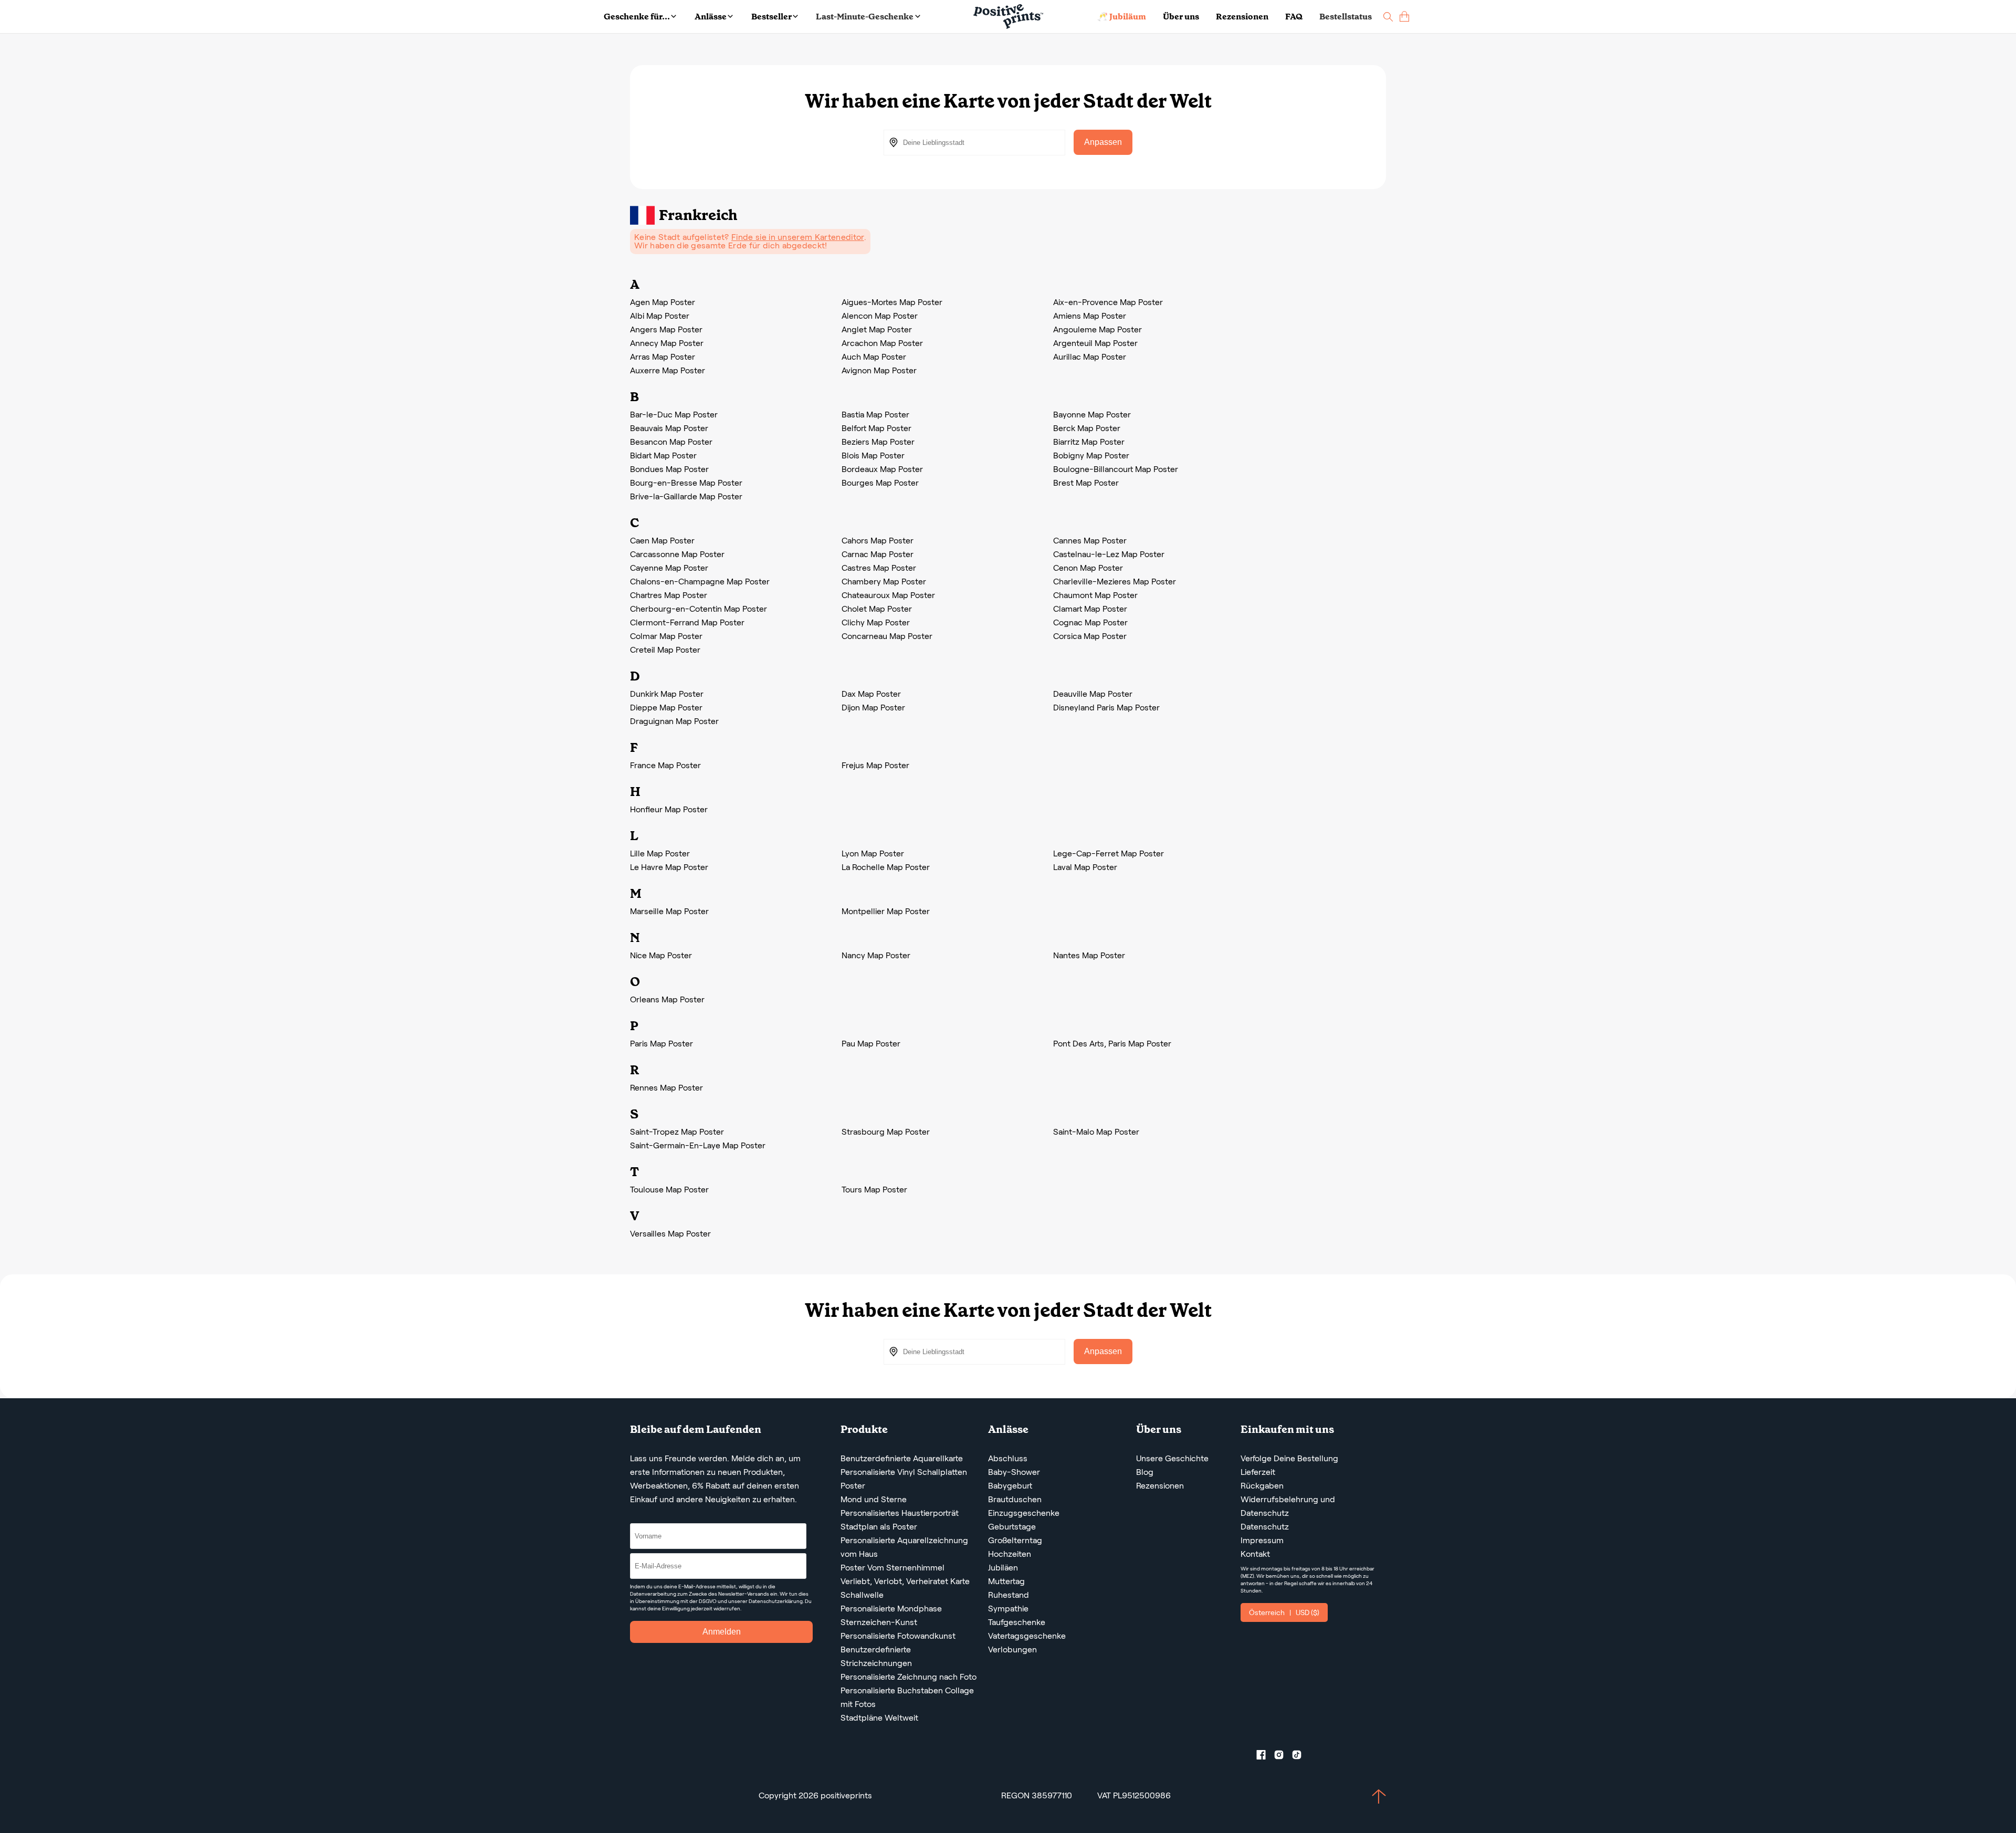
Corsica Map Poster (1090, 636)
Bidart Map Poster (663, 455)
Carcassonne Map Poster (677, 554)
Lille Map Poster (660, 853)
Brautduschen (1015, 1499)
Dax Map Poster (871, 694)
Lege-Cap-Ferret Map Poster (1109, 853)
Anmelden (722, 1632)
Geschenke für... (637, 17)
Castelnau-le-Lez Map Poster (1109, 554)
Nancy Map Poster (876, 955)
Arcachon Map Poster (882, 343)
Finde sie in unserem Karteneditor (798, 237)
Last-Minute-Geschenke (865, 17)
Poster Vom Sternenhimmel (892, 1568)
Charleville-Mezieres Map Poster (1115, 582)
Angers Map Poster (666, 329)
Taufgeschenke (1017, 1622)
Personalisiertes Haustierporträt (900, 1513)
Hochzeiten (1010, 1554)
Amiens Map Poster (1090, 316)
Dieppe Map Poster (666, 708)
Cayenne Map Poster (669, 568)
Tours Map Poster (874, 1190)
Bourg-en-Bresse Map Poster (686, 483)
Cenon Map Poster (1088, 568)
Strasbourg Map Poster (886, 1132)
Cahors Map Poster (878, 541)
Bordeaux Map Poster (882, 469)
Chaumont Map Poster (1095, 595)
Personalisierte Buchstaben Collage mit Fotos (907, 1697)
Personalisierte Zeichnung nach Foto (909, 1677)
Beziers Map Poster (878, 442)
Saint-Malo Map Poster (1096, 1132)
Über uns (1181, 17)
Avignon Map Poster (879, 370)
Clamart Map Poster (1090, 609)
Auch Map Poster (874, 357)
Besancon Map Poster (671, 442)
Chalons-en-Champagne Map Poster (700, 582)
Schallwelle (862, 1595)
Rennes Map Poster (666, 1088)
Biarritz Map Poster (1089, 442)
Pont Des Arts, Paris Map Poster (1112, 1044)
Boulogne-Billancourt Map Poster (1116, 469)
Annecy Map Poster (667, 343)
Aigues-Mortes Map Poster (892, 302)
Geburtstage (1012, 1527)
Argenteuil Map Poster (1095, 343)
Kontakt (1255, 1554)
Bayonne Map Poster (1092, 415)
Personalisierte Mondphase (891, 1609)
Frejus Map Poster (875, 765)
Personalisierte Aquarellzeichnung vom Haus (904, 1547)
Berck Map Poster (1087, 428)
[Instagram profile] (1283, 1757)
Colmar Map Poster (666, 636)
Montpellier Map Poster (886, 911)
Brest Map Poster (1086, 483)
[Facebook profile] (1265, 1757)
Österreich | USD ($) (1284, 1612)
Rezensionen (1242, 17)
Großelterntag (1015, 1540)
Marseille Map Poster (669, 911)
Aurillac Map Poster (1090, 357)
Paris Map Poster (661, 1044)
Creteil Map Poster (665, 650)
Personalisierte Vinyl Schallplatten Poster (904, 1479)
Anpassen (1103, 142)
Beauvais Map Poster (669, 428)
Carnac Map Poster (878, 554)
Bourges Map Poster (880, 483)
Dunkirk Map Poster (667, 694)
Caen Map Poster (662, 541)
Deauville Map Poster (1093, 694)
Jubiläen (1003, 1568)
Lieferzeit (1258, 1472)
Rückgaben (1262, 1486)
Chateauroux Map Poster (888, 595)
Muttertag (1006, 1581)
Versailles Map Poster (670, 1234)
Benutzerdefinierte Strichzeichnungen (876, 1656)
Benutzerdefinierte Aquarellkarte (902, 1458)
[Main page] (1008, 17)
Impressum (1262, 1540)
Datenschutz (1265, 1527)
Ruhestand (1009, 1595)
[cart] (1404, 17)
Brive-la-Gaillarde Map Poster (686, 496)
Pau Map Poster (871, 1044)
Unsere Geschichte (1172, 1458)
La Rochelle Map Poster (886, 867)
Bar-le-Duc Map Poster (674, 415)
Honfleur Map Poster (669, 809)
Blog (1145, 1472)
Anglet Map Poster (877, 329)
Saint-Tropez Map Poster (677, 1132)
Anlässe (711, 17)
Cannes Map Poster (1090, 541)
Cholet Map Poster (877, 609)
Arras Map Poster (663, 357)
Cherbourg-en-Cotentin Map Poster (699, 609)
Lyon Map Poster (873, 853)
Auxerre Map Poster (668, 370)
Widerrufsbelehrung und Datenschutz (1288, 1506)
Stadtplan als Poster (879, 1527)
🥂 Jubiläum (1122, 17)
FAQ (1294, 17)
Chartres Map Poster (669, 595)
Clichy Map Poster (876, 622)
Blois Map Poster (873, 455)
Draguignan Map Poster (674, 721)
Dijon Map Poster (873, 708)
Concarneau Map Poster (887, 636)
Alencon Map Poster (880, 316)
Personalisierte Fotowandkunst (898, 1636)
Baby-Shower (1014, 1472)
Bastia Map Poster (875, 415)
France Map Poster (665, 765)
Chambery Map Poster (884, 582)
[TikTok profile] (1301, 1757)
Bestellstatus (1346, 17)
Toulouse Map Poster (669, 1190)
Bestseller (771, 17)
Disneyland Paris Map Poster (1106, 708)
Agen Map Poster (663, 302)
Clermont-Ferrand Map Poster (687, 622)
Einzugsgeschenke (1024, 1513)
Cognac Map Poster (1090, 622)
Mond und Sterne (874, 1499)
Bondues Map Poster (669, 469)
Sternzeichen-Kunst (879, 1622)
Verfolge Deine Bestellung (1289, 1458)
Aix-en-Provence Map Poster (1108, 302)
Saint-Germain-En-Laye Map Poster (698, 1145)
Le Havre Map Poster (669, 867)
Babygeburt (1010, 1486)
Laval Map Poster (1085, 867)
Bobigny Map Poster (1091, 455)
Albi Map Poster (660, 316)
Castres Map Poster (879, 568)
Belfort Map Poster (876, 428)
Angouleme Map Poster (1098, 329)
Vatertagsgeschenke (1027, 1636)
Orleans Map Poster (667, 999)
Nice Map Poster (661, 955)
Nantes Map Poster (1089, 955)
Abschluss (1008, 1458)
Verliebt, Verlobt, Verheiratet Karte (905, 1581)
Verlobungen (1012, 1649)
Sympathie (1008, 1609)
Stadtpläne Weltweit (879, 1718)
